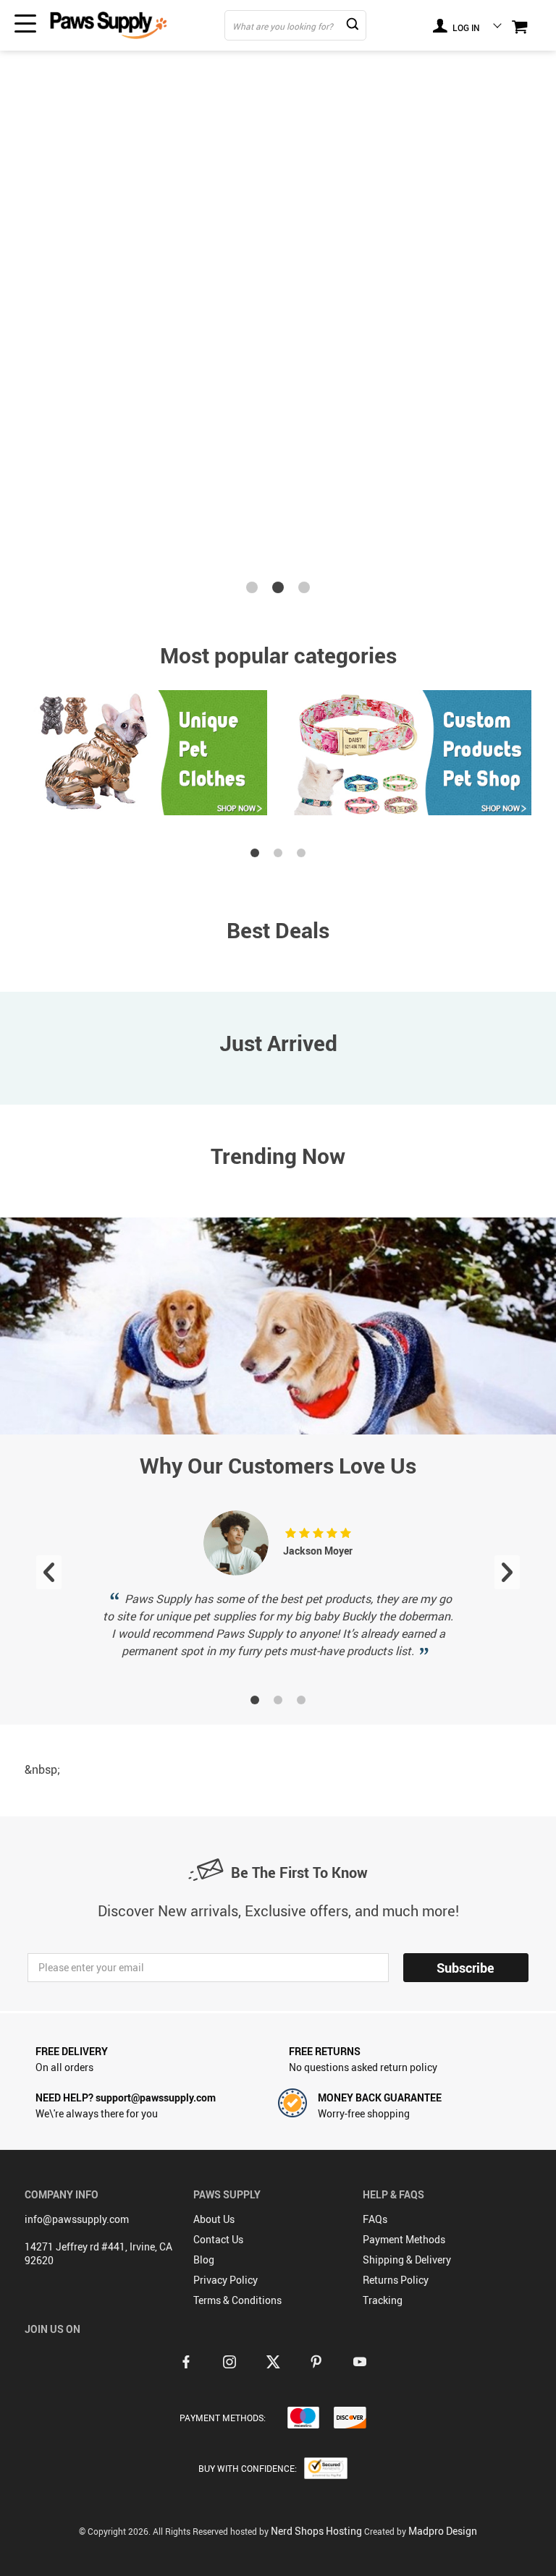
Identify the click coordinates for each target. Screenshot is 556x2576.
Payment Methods (404, 2239)
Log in (465, 27)
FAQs (375, 2219)
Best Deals (278, 930)
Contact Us (218, 2239)
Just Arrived (278, 1043)
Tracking (383, 2300)
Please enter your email (91, 1967)
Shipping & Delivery (407, 2260)
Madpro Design (443, 2531)
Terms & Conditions (237, 2300)
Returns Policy (396, 2280)
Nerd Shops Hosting (316, 2531)
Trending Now (278, 1156)
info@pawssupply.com (77, 2219)
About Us (214, 2219)
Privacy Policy (226, 2280)
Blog (204, 2260)
